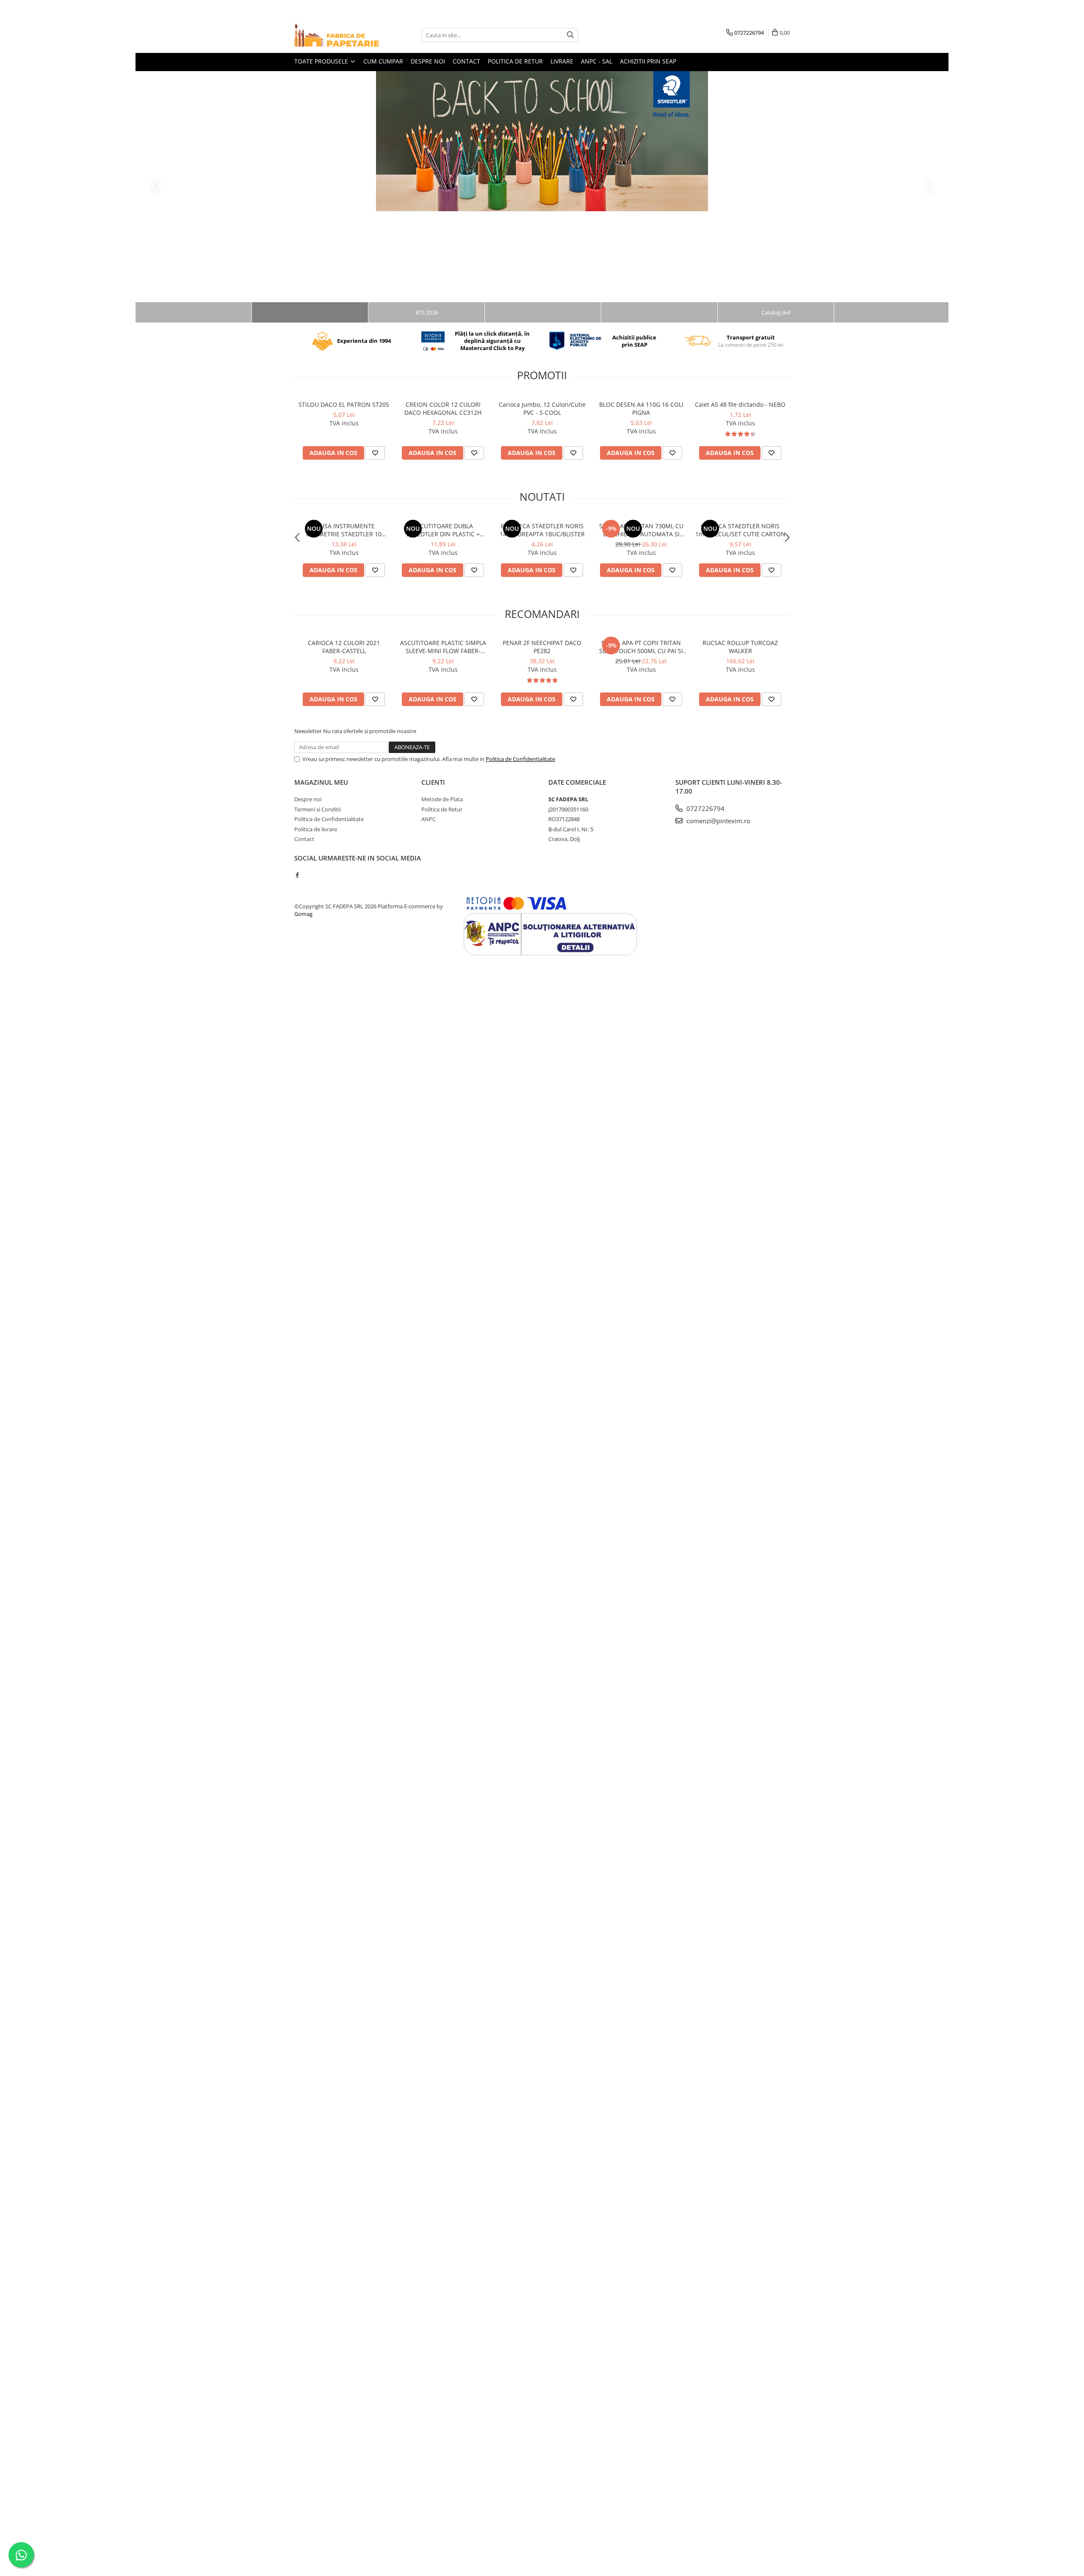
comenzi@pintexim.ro (718, 821)
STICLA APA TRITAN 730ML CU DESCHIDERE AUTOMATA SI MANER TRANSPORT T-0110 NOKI (641, 530)
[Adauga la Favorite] (375, 453)
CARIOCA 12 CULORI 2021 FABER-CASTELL (344, 647)
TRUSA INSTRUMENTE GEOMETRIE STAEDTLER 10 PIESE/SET (344, 530)
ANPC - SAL (597, 61)
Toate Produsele (322, 61)
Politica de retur (515, 61)
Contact (466, 61)
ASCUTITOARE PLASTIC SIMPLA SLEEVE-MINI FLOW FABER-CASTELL (443, 647)
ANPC (429, 819)
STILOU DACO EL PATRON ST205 (344, 404)
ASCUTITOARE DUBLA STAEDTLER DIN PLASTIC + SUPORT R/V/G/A (443, 530)
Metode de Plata (442, 799)
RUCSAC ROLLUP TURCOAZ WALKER (740, 647)
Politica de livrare (316, 829)
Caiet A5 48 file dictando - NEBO (740, 404)
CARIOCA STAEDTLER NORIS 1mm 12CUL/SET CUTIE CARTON (740, 530)
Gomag (303, 914)
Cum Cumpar (383, 61)
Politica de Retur (442, 809)
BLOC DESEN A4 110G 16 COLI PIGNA (641, 408)
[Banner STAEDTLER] (542, 141)
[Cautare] (570, 35)
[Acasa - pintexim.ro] (337, 35)
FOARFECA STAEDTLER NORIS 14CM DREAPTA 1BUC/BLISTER (542, 530)
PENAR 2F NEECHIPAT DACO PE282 (542, 647)
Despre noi (428, 61)
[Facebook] (297, 875)
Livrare (562, 61)
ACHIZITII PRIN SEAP (648, 61)
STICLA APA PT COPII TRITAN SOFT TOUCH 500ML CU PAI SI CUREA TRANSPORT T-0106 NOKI (641, 647)
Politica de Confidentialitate (520, 759)
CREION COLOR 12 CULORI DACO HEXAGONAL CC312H (443, 408)
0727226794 (705, 808)
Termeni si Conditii (318, 809)
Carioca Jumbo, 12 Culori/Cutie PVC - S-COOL (542, 408)
